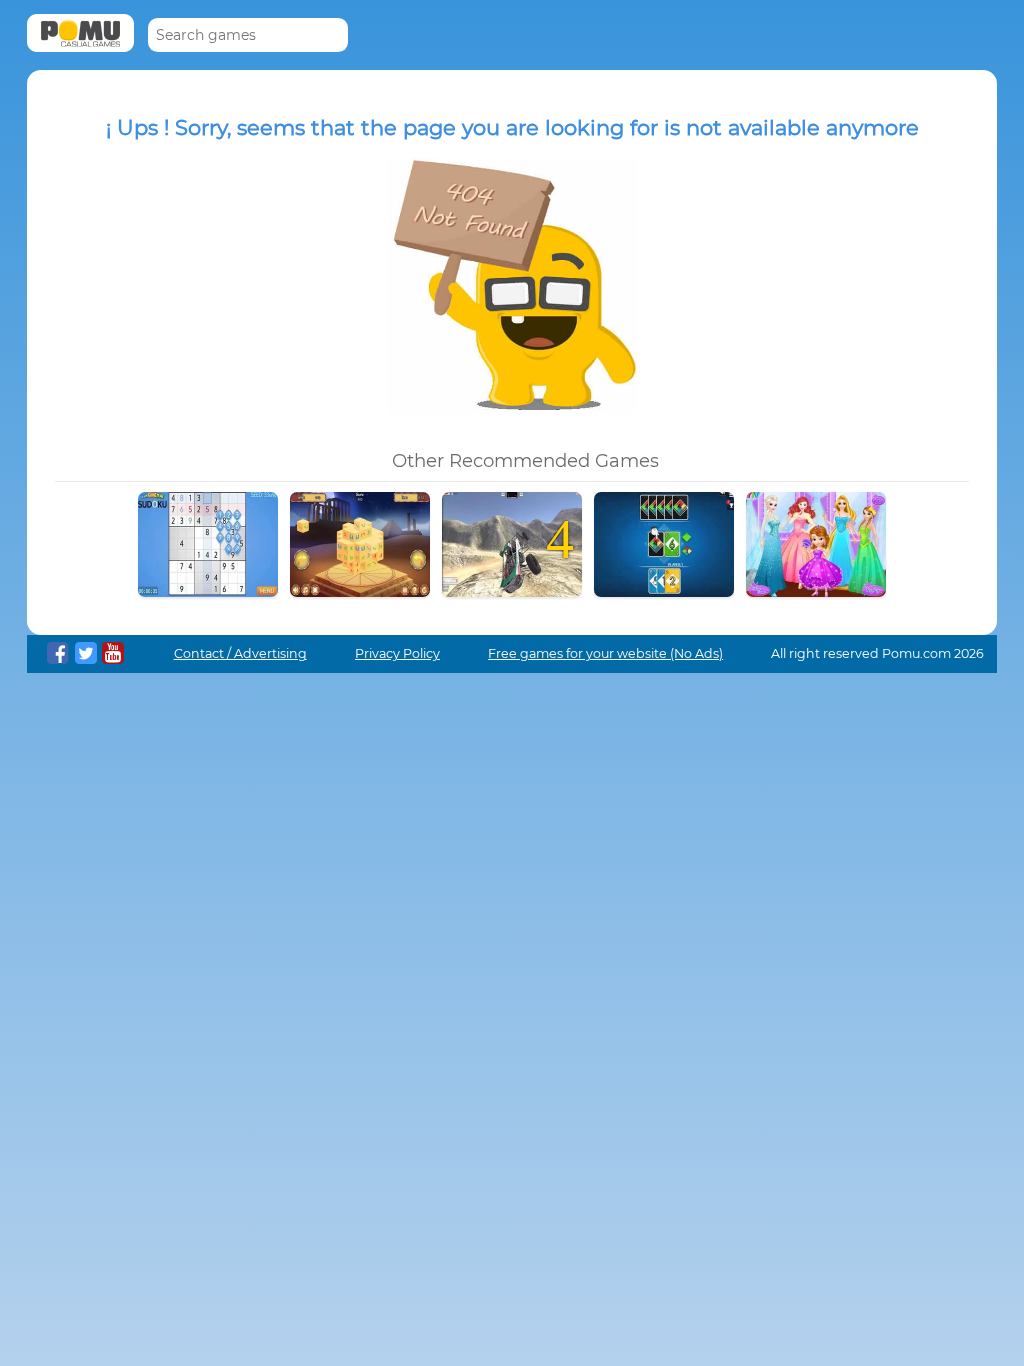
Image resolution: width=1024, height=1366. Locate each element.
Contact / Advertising (240, 653)
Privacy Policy (397, 653)
